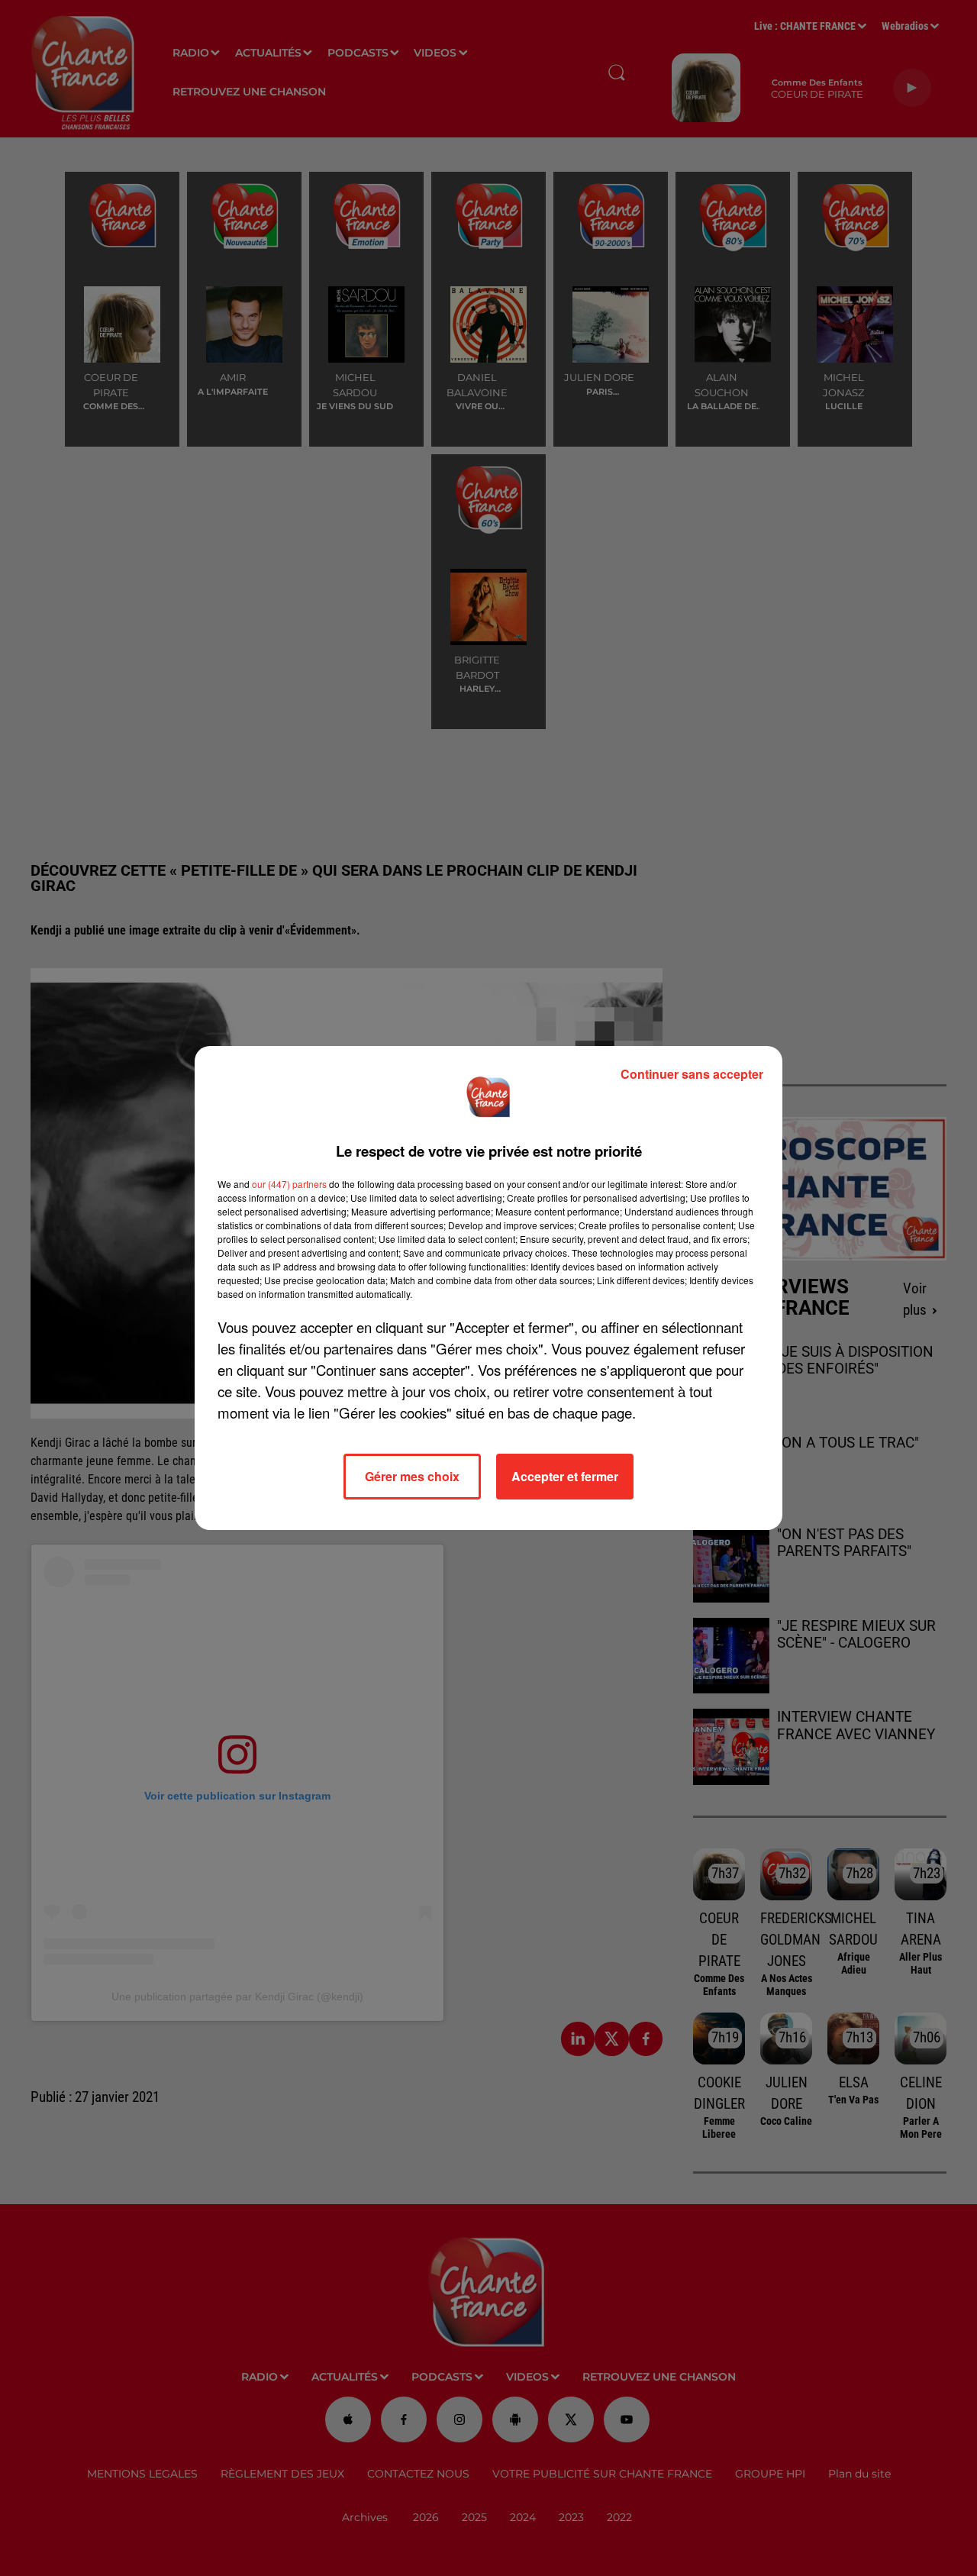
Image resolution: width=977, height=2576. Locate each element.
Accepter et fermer (565, 1476)
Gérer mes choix (412, 1476)
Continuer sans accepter (692, 1074)
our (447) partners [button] (289, 1184)
